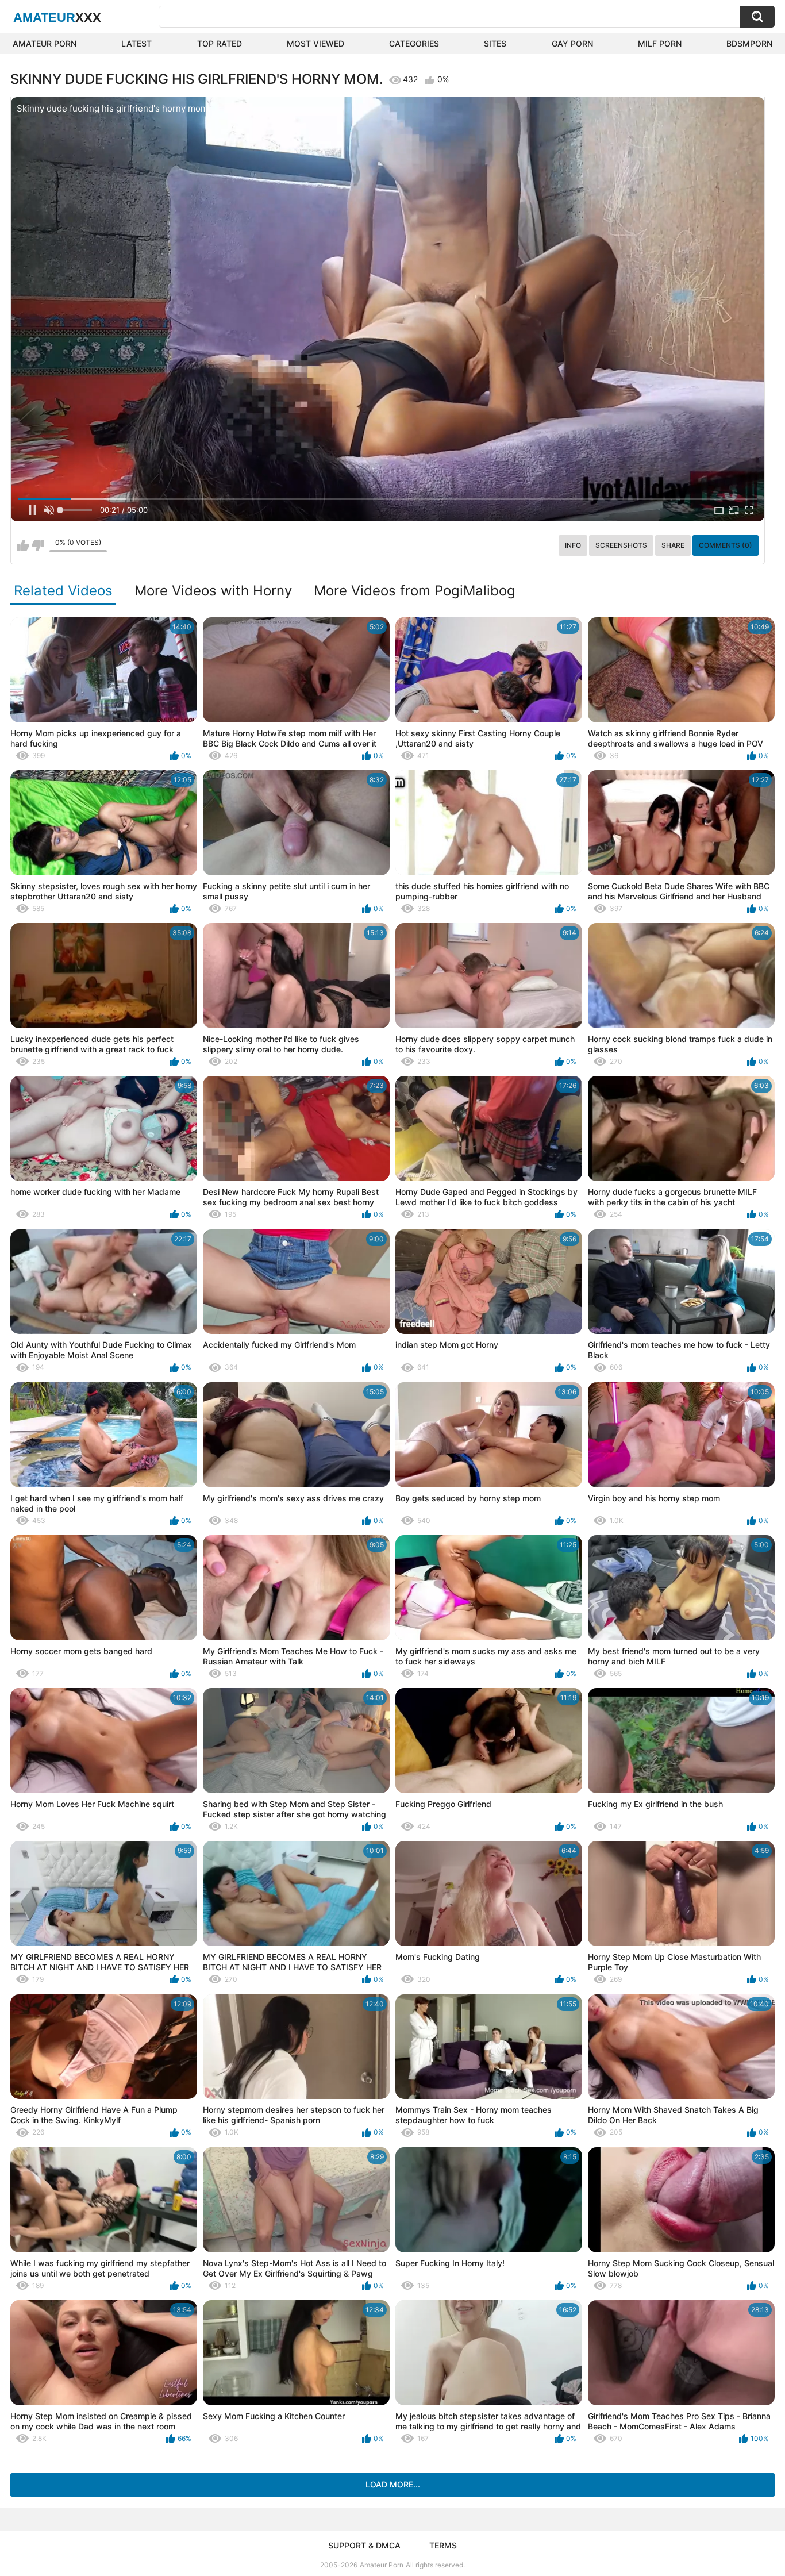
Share (673, 545)
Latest (136, 43)
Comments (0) (726, 545)
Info (573, 545)
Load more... (393, 2484)
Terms (443, 2545)
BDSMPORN (749, 43)
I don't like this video (38, 545)
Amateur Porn (45, 43)
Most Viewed (315, 43)
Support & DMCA (364, 2545)
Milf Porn (660, 43)
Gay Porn (572, 43)
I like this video (23, 545)
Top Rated (220, 43)
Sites (495, 43)
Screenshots (621, 545)
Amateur (57, 18)
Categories (414, 43)
